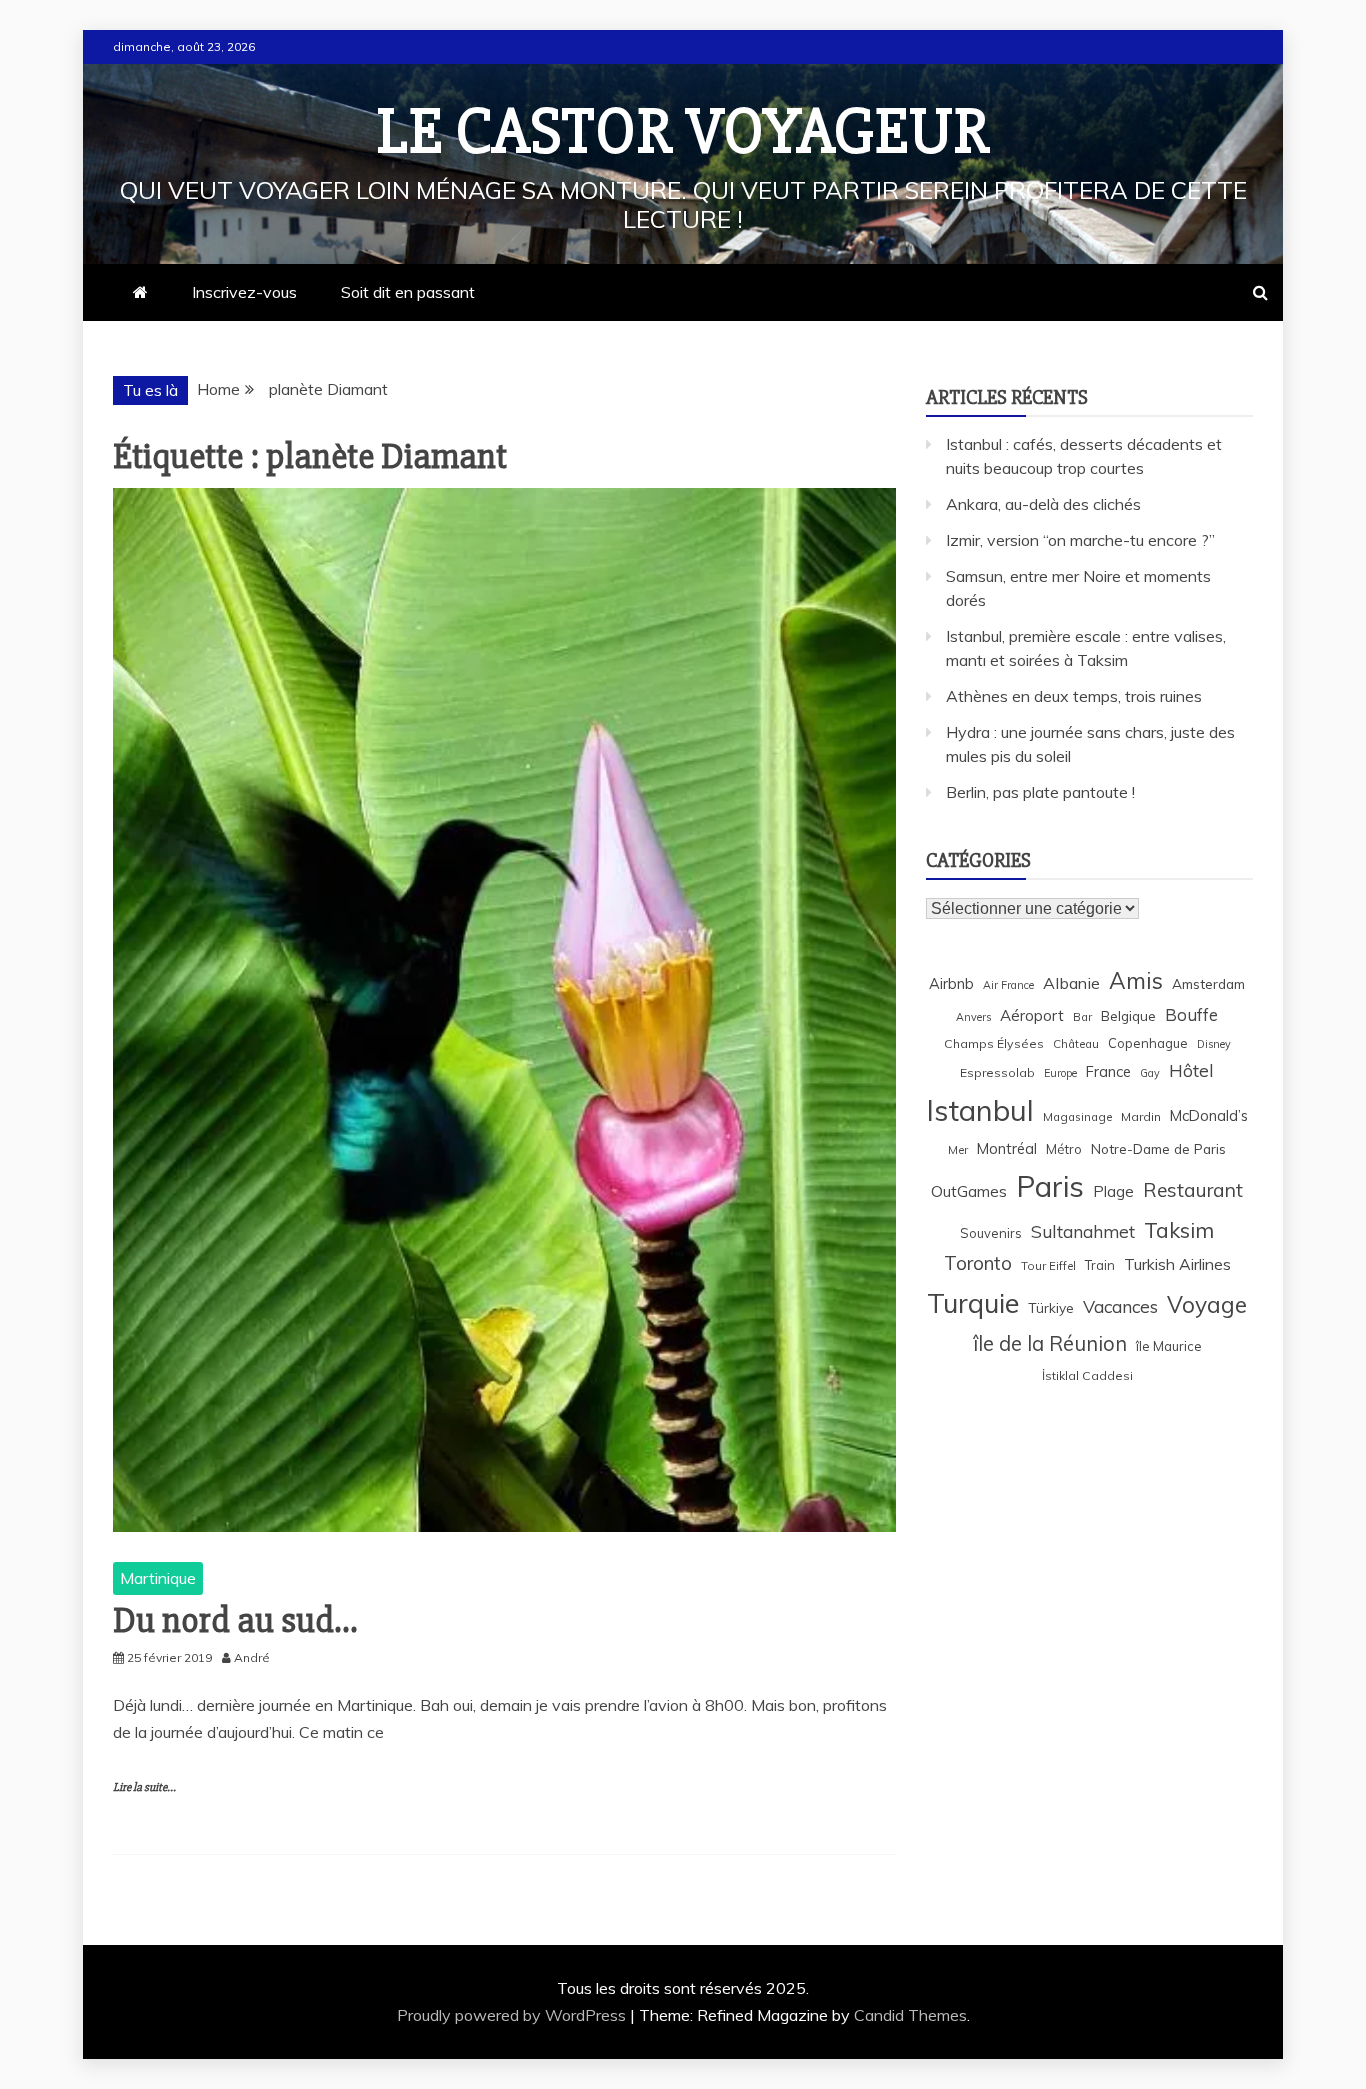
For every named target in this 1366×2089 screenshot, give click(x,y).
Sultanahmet (1083, 1231)
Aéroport (1032, 1015)
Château (1076, 1043)
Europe (1060, 1073)
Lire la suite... (144, 1787)
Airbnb (951, 983)
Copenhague (1148, 1043)
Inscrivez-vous (244, 292)
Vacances (1120, 1306)
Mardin (1141, 1116)
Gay (1150, 1073)
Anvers (973, 1017)
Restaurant (1193, 1190)
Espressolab (997, 1072)
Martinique (158, 1578)
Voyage (1207, 1304)
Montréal (1007, 1148)
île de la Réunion (1050, 1343)
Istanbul (980, 1110)
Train (1100, 1265)
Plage (1113, 1191)
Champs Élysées (994, 1043)
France (1108, 1071)
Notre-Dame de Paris (1158, 1148)
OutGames (969, 1191)
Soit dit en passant (408, 292)
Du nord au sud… (235, 1621)
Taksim (1179, 1230)
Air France (1008, 985)
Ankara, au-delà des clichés (1043, 504)
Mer (958, 1149)
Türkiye (1051, 1307)
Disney (1214, 1044)
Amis (1136, 980)
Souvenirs (991, 1233)
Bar (1082, 1016)
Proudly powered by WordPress (513, 2015)
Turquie (973, 1303)
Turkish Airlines (1177, 1264)
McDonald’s (1209, 1115)
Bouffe (1191, 1014)
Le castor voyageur (683, 132)
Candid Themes (910, 2015)
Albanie (1071, 983)
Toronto (978, 1263)
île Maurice (1169, 1346)
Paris (1050, 1186)
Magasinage (1077, 1116)
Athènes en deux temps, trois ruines (1074, 696)
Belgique (1128, 1015)
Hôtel (1191, 1070)
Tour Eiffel (1048, 1265)
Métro (1064, 1149)
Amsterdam (1208, 983)
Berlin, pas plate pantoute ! (1040, 792)
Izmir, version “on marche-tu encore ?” (1080, 540)
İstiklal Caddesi (1087, 1375)
